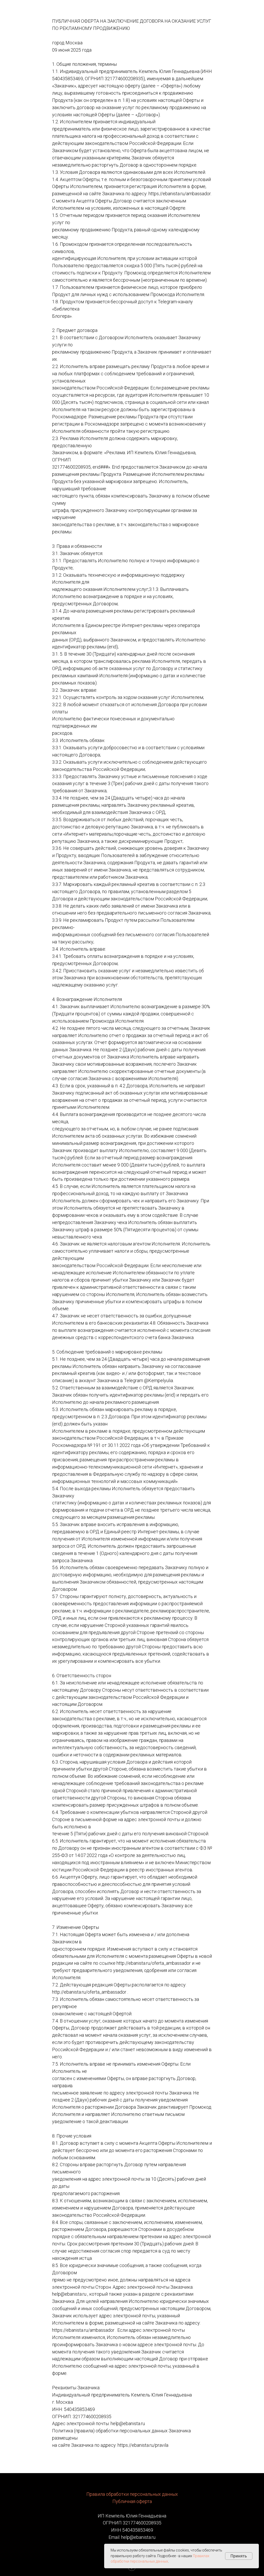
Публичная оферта (132, 2501)
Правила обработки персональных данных (132, 2494)
